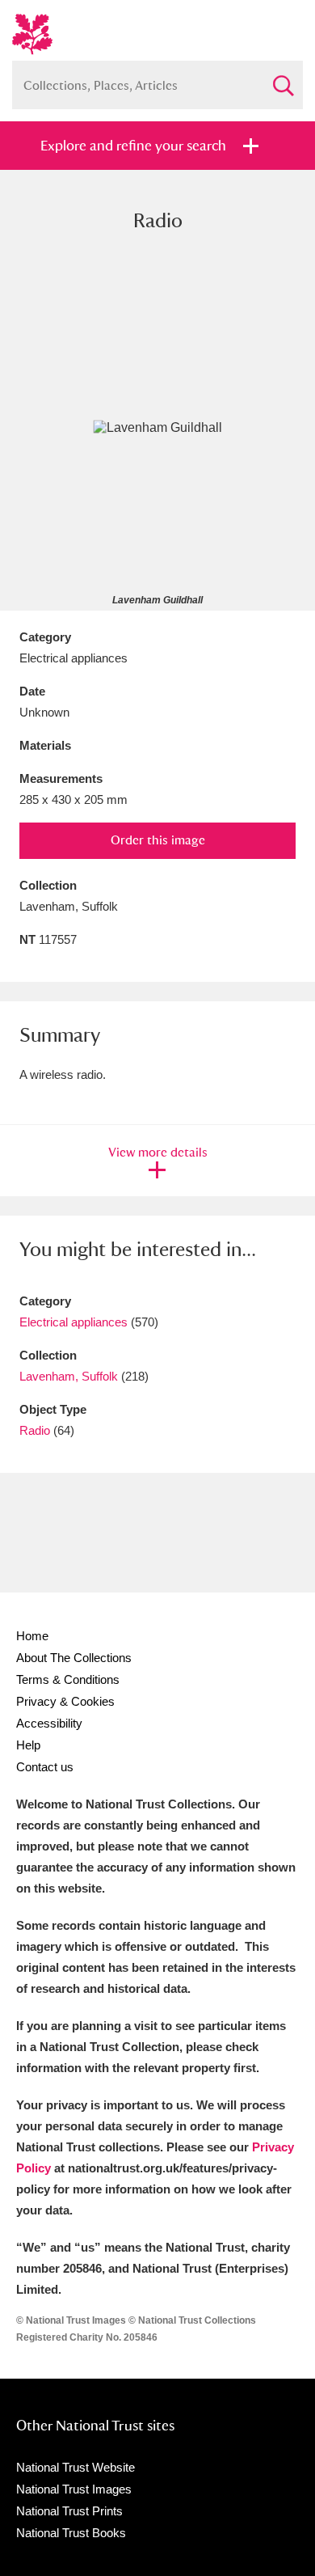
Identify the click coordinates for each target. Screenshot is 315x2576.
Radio (35, 1430)
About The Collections (74, 1658)
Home (32, 1636)
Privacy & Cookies (65, 1701)
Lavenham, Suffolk (69, 1376)
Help (28, 1745)
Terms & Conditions (68, 1679)
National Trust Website (76, 2467)
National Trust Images (74, 2489)
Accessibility (49, 1723)
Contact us (45, 1767)
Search (283, 79)
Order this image (158, 840)
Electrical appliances (73, 1322)
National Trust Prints (69, 2511)
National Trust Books (71, 2533)
